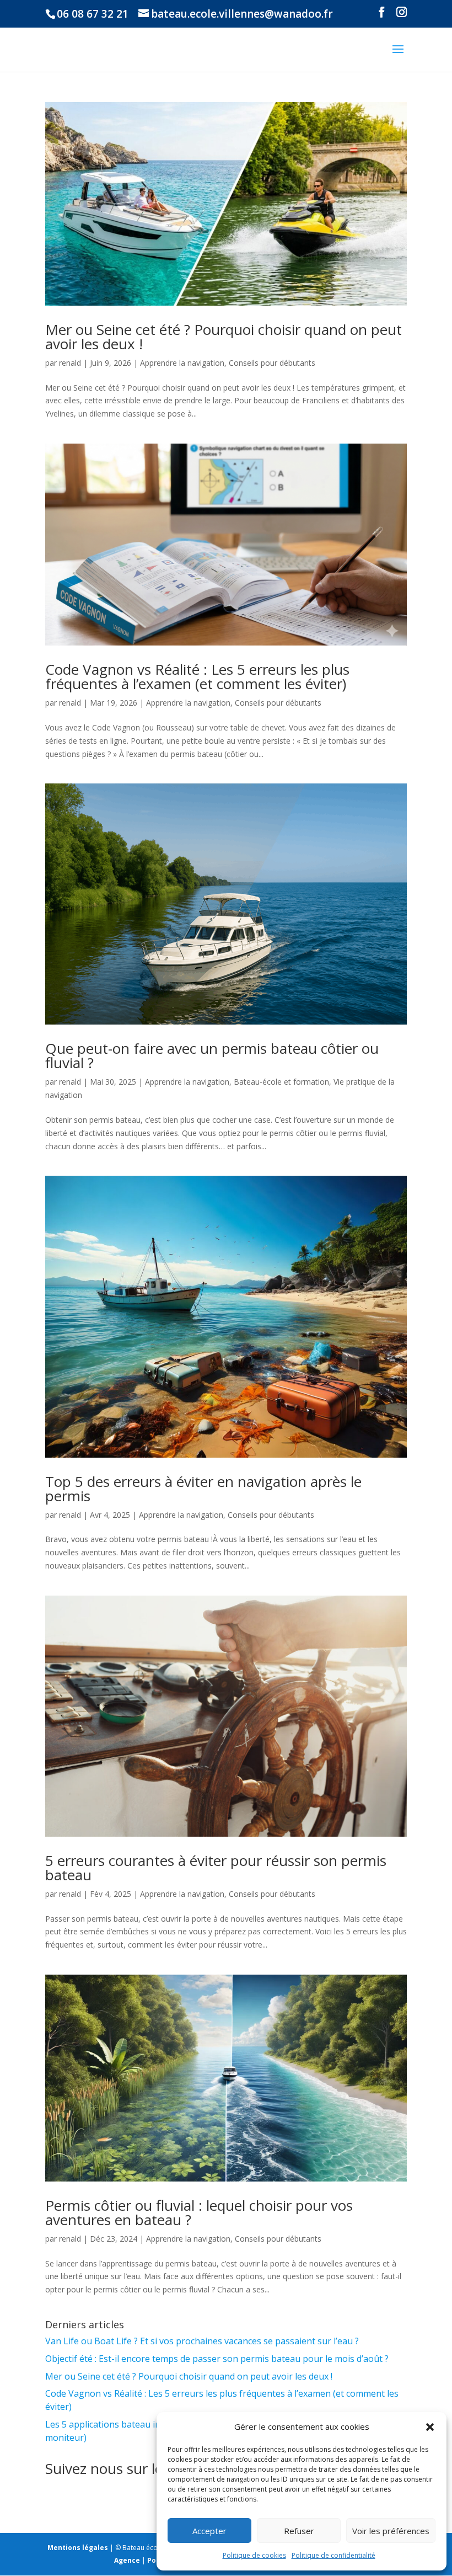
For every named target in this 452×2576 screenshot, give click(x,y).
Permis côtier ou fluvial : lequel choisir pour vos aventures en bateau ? (199, 2212)
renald (70, 363)
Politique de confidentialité (333, 2555)
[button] (430, 2427)
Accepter (209, 2531)
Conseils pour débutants (272, 363)
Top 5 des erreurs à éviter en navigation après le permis (203, 1489)
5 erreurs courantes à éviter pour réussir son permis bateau (216, 1868)
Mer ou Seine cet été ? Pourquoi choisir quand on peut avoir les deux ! (224, 337)
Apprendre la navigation (182, 363)
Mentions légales (78, 2548)
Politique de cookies (254, 2555)
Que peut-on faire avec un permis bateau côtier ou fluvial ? (212, 1055)
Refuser (299, 2531)
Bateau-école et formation (281, 1082)
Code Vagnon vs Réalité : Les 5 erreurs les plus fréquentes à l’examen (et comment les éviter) (197, 676)
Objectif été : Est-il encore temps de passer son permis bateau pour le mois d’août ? (217, 2359)
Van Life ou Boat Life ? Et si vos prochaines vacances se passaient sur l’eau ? (202, 2341)
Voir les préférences (391, 2531)
